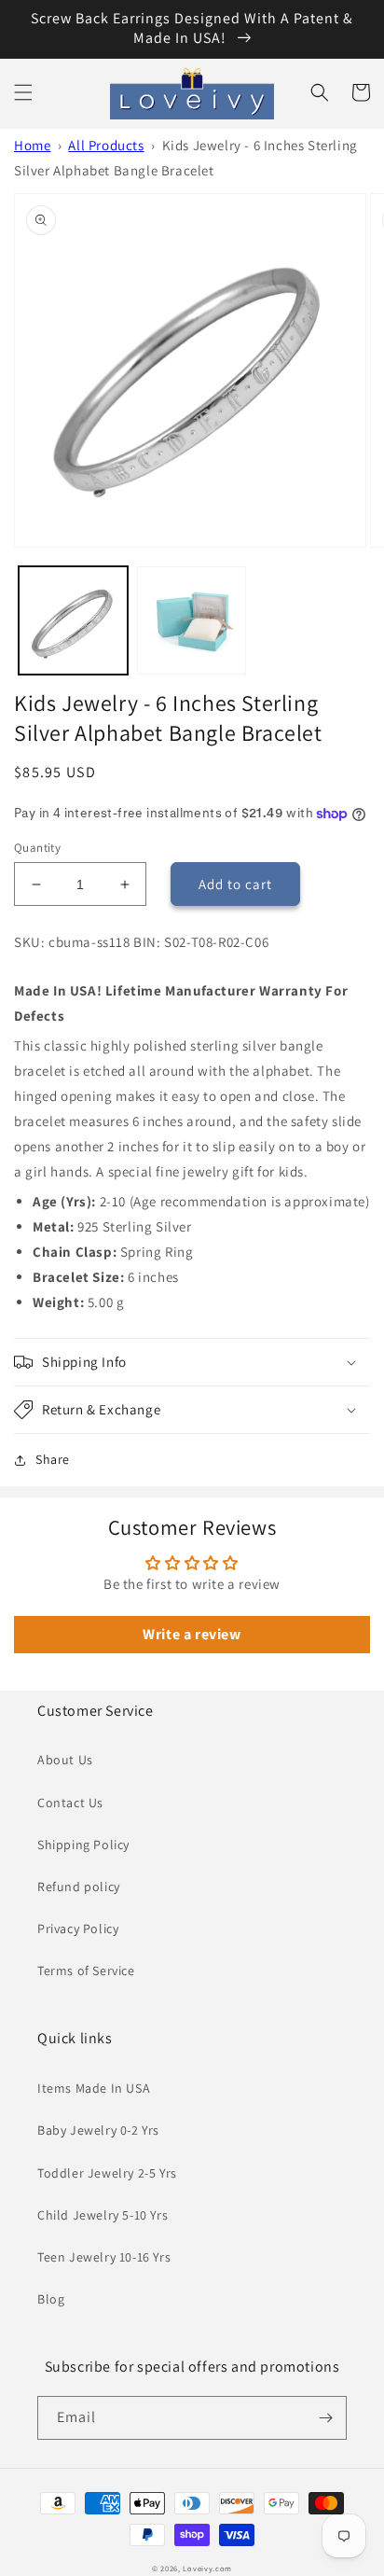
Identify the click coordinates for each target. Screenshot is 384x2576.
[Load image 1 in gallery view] (73, 621)
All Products (106, 145)
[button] (23, 92)
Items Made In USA (94, 2088)
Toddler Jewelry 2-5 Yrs (107, 2173)
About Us (65, 1760)
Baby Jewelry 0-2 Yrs (98, 2130)
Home (32, 145)
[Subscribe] (325, 2418)
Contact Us (70, 1803)
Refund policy (79, 1887)
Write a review (192, 1634)
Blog (51, 2299)
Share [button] (53, 1459)
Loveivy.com (207, 2568)
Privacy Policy (78, 1929)
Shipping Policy (83, 1845)
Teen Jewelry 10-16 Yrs (104, 2257)
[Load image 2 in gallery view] (192, 621)
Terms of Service (86, 1970)
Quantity (37, 848)
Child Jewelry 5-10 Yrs (103, 2215)
